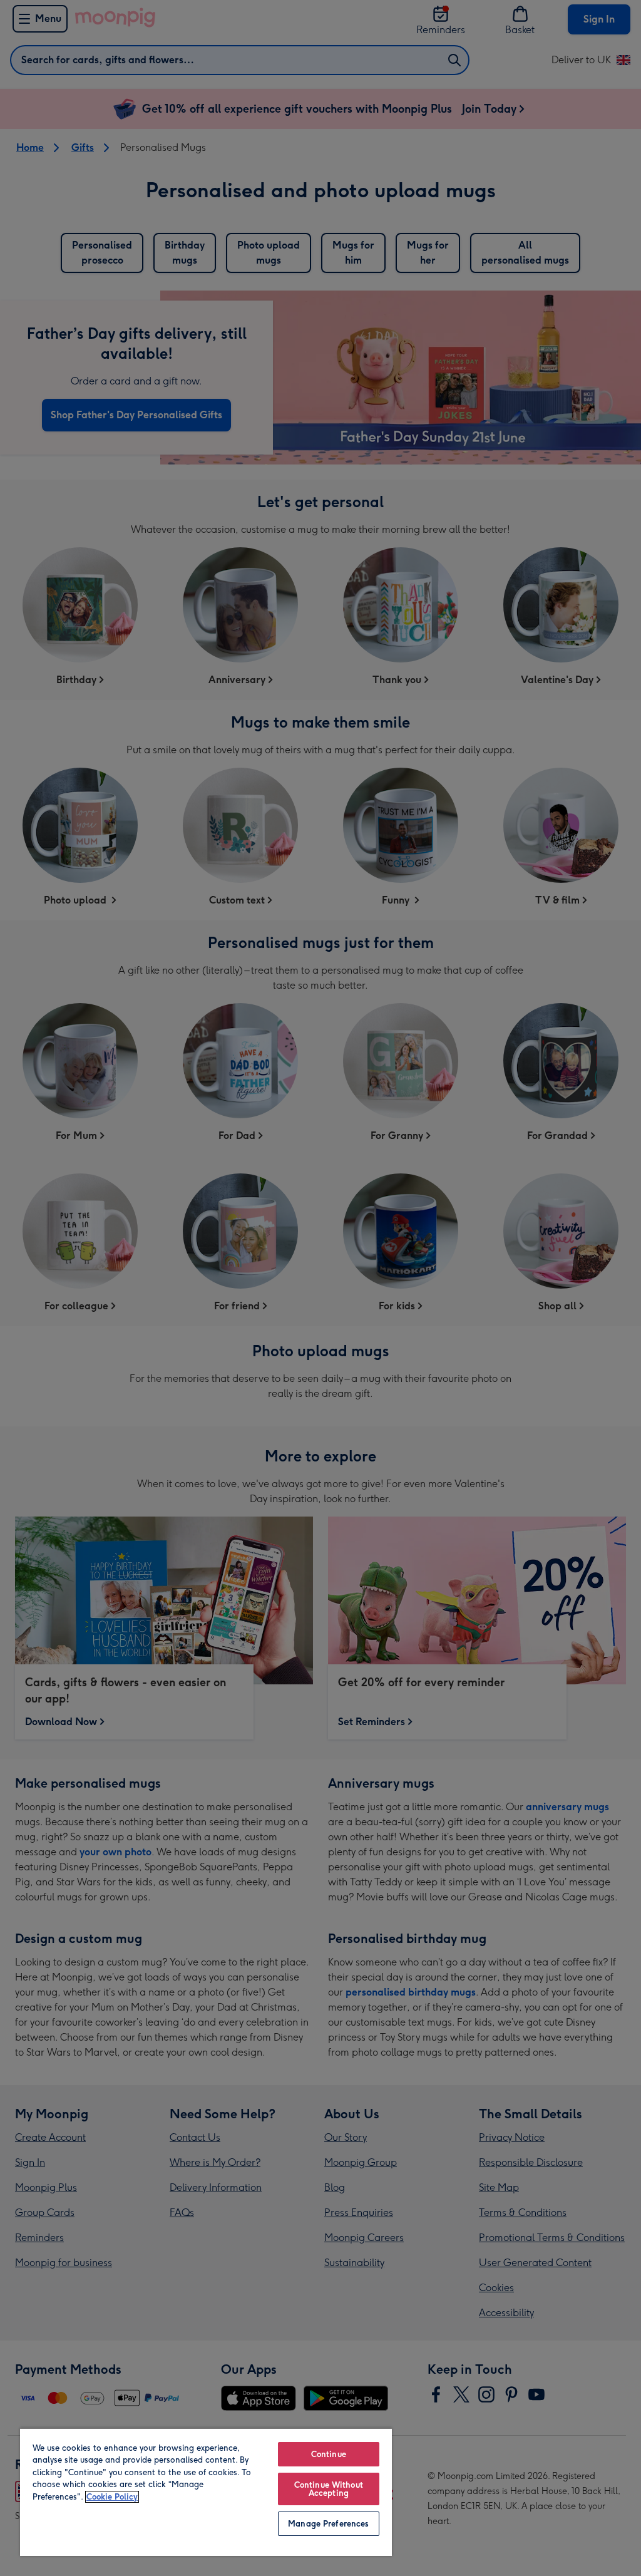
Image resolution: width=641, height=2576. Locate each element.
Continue (329, 2454)
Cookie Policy (112, 2497)
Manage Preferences (328, 2524)
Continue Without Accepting (329, 2489)
